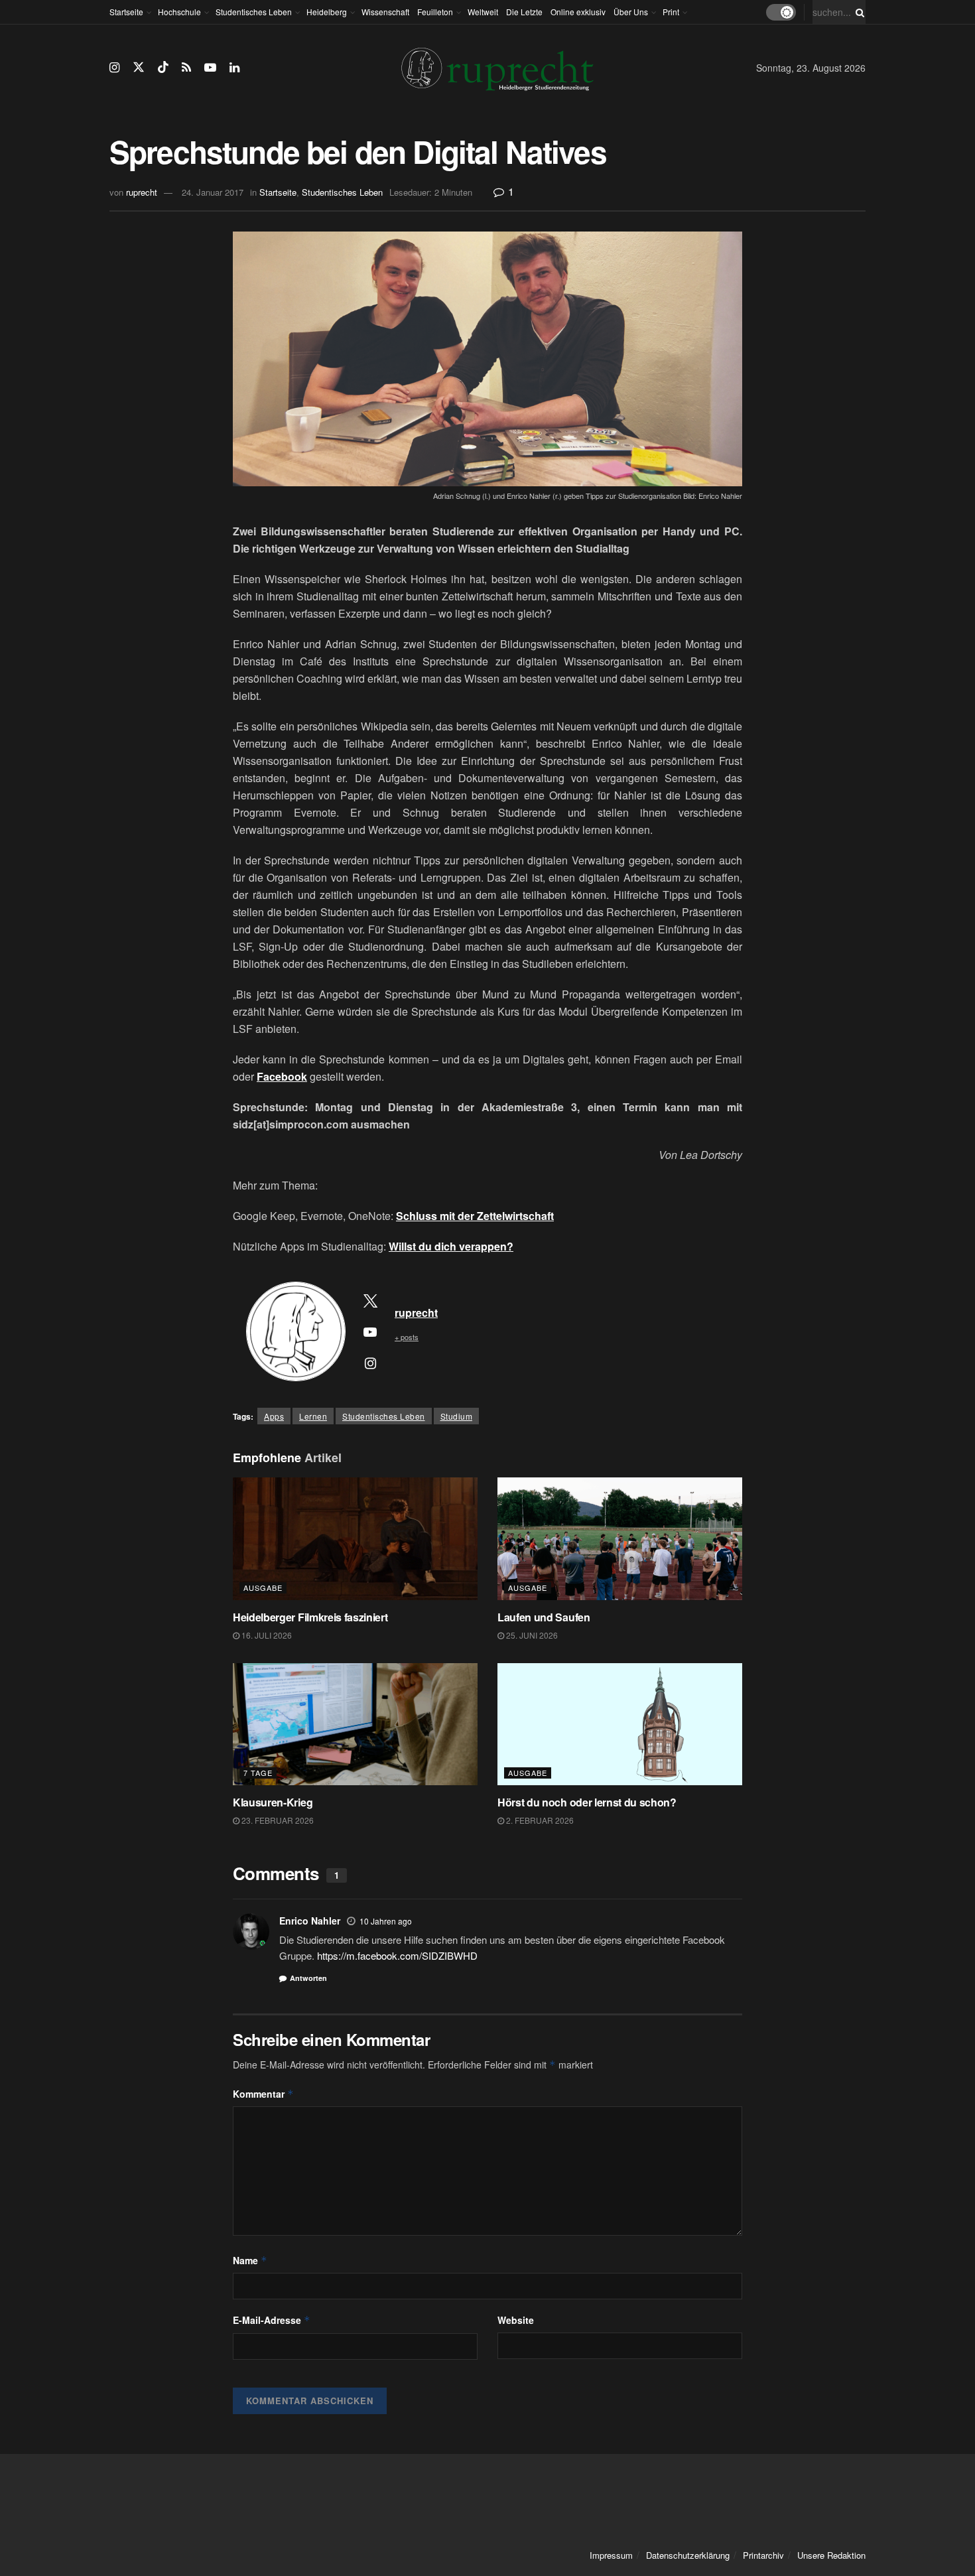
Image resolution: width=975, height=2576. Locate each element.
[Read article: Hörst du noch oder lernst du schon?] (620, 1725)
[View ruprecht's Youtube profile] (370, 1331)
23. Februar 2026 (277, 1820)
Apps (274, 1416)
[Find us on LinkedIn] (234, 68)
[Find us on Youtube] (210, 68)
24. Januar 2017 (213, 192)
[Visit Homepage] (497, 68)
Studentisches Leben (254, 12)
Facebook (282, 1076)
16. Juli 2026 (266, 1635)
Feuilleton (435, 12)
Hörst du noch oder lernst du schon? (587, 1802)
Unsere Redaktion (831, 2555)
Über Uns (631, 12)
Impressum (611, 2555)
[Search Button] (858, 12)
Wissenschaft (385, 12)
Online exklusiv (578, 12)
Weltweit (483, 12)
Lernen (313, 1416)
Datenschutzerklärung (688, 2555)
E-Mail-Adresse (272, 2320)
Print (671, 12)
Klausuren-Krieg (273, 1802)
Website (516, 2320)
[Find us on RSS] (186, 68)
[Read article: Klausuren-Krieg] (355, 1725)
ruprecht (142, 192)
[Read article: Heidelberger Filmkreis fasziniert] (355, 1539)
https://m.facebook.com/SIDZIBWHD (397, 1955)
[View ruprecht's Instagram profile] (370, 1363)
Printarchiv (763, 2555)
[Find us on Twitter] (139, 67)
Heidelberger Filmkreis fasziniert (311, 1617)
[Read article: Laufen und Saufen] (620, 1539)
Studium (457, 1416)
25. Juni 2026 (531, 1635)
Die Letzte (524, 12)
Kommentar (263, 2094)
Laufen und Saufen (544, 1617)
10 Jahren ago (386, 1921)
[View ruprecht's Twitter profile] (370, 1300)
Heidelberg (327, 12)
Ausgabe (263, 1588)
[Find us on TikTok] (163, 67)
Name (250, 2260)
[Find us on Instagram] (114, 68)
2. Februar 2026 (539, 1820)
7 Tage (258, 1773)
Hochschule (179, 12)
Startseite (126, 12)
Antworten (308, 1978)
